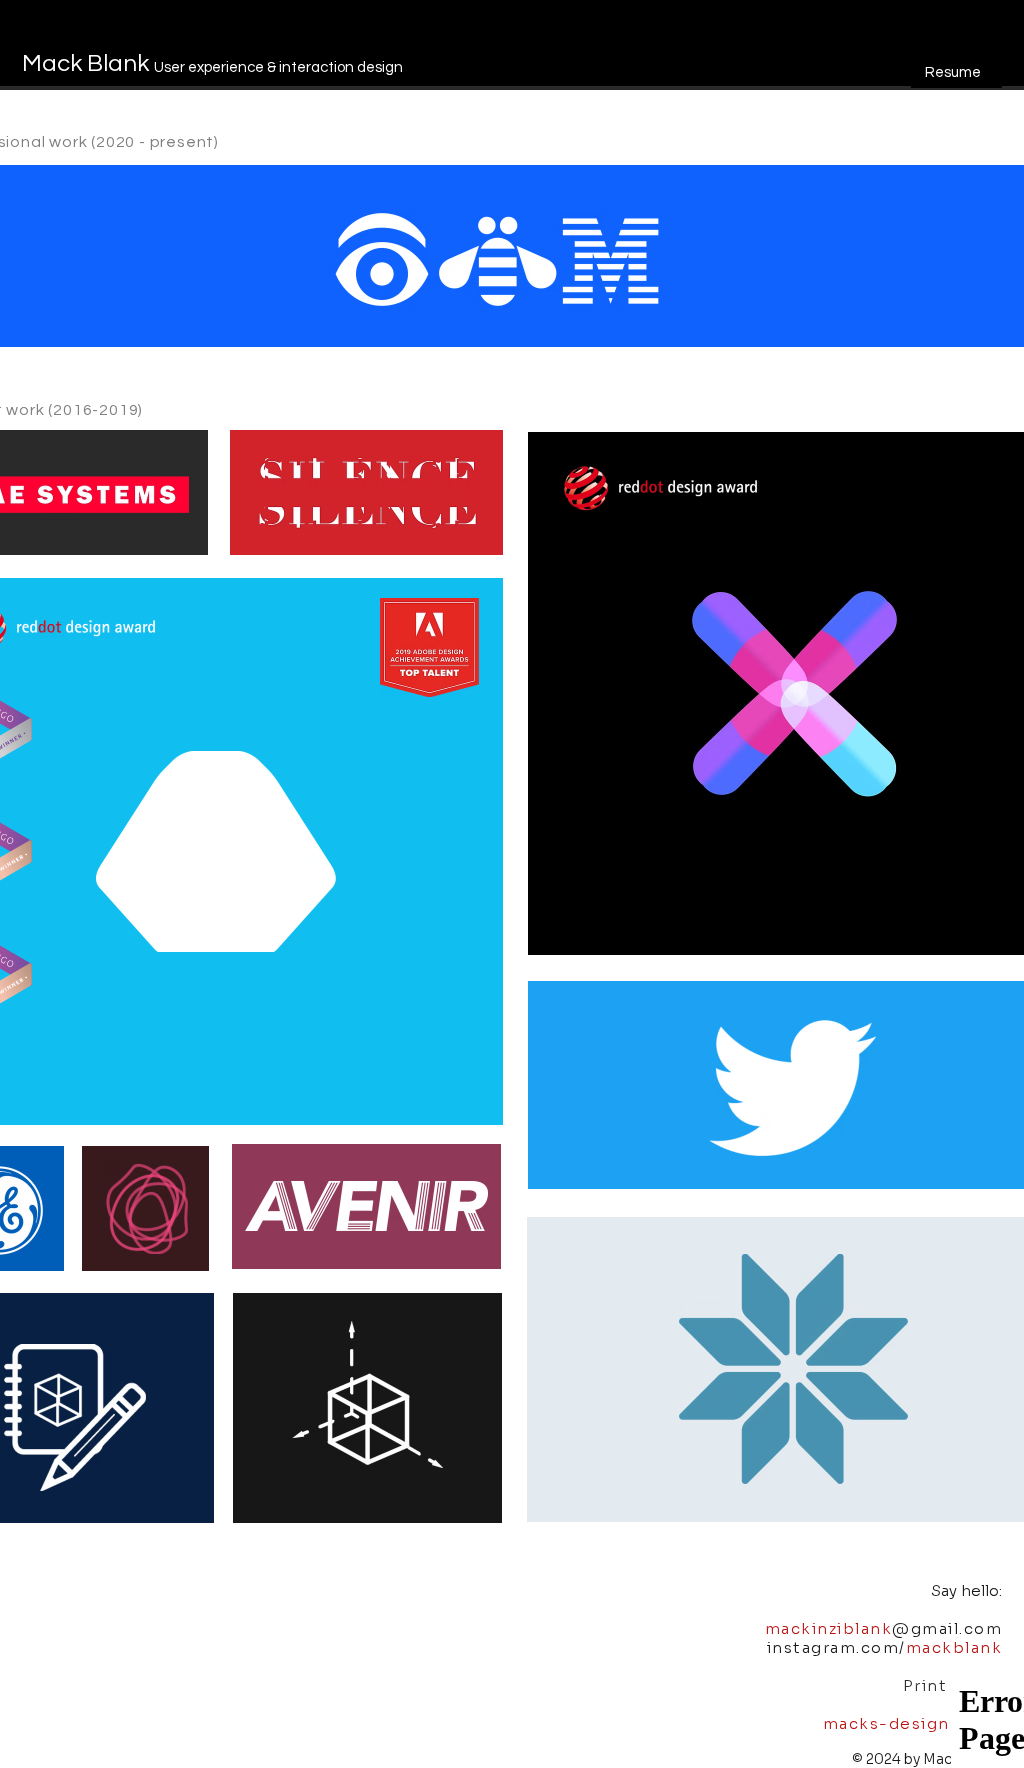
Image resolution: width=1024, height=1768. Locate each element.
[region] (956, 68)
